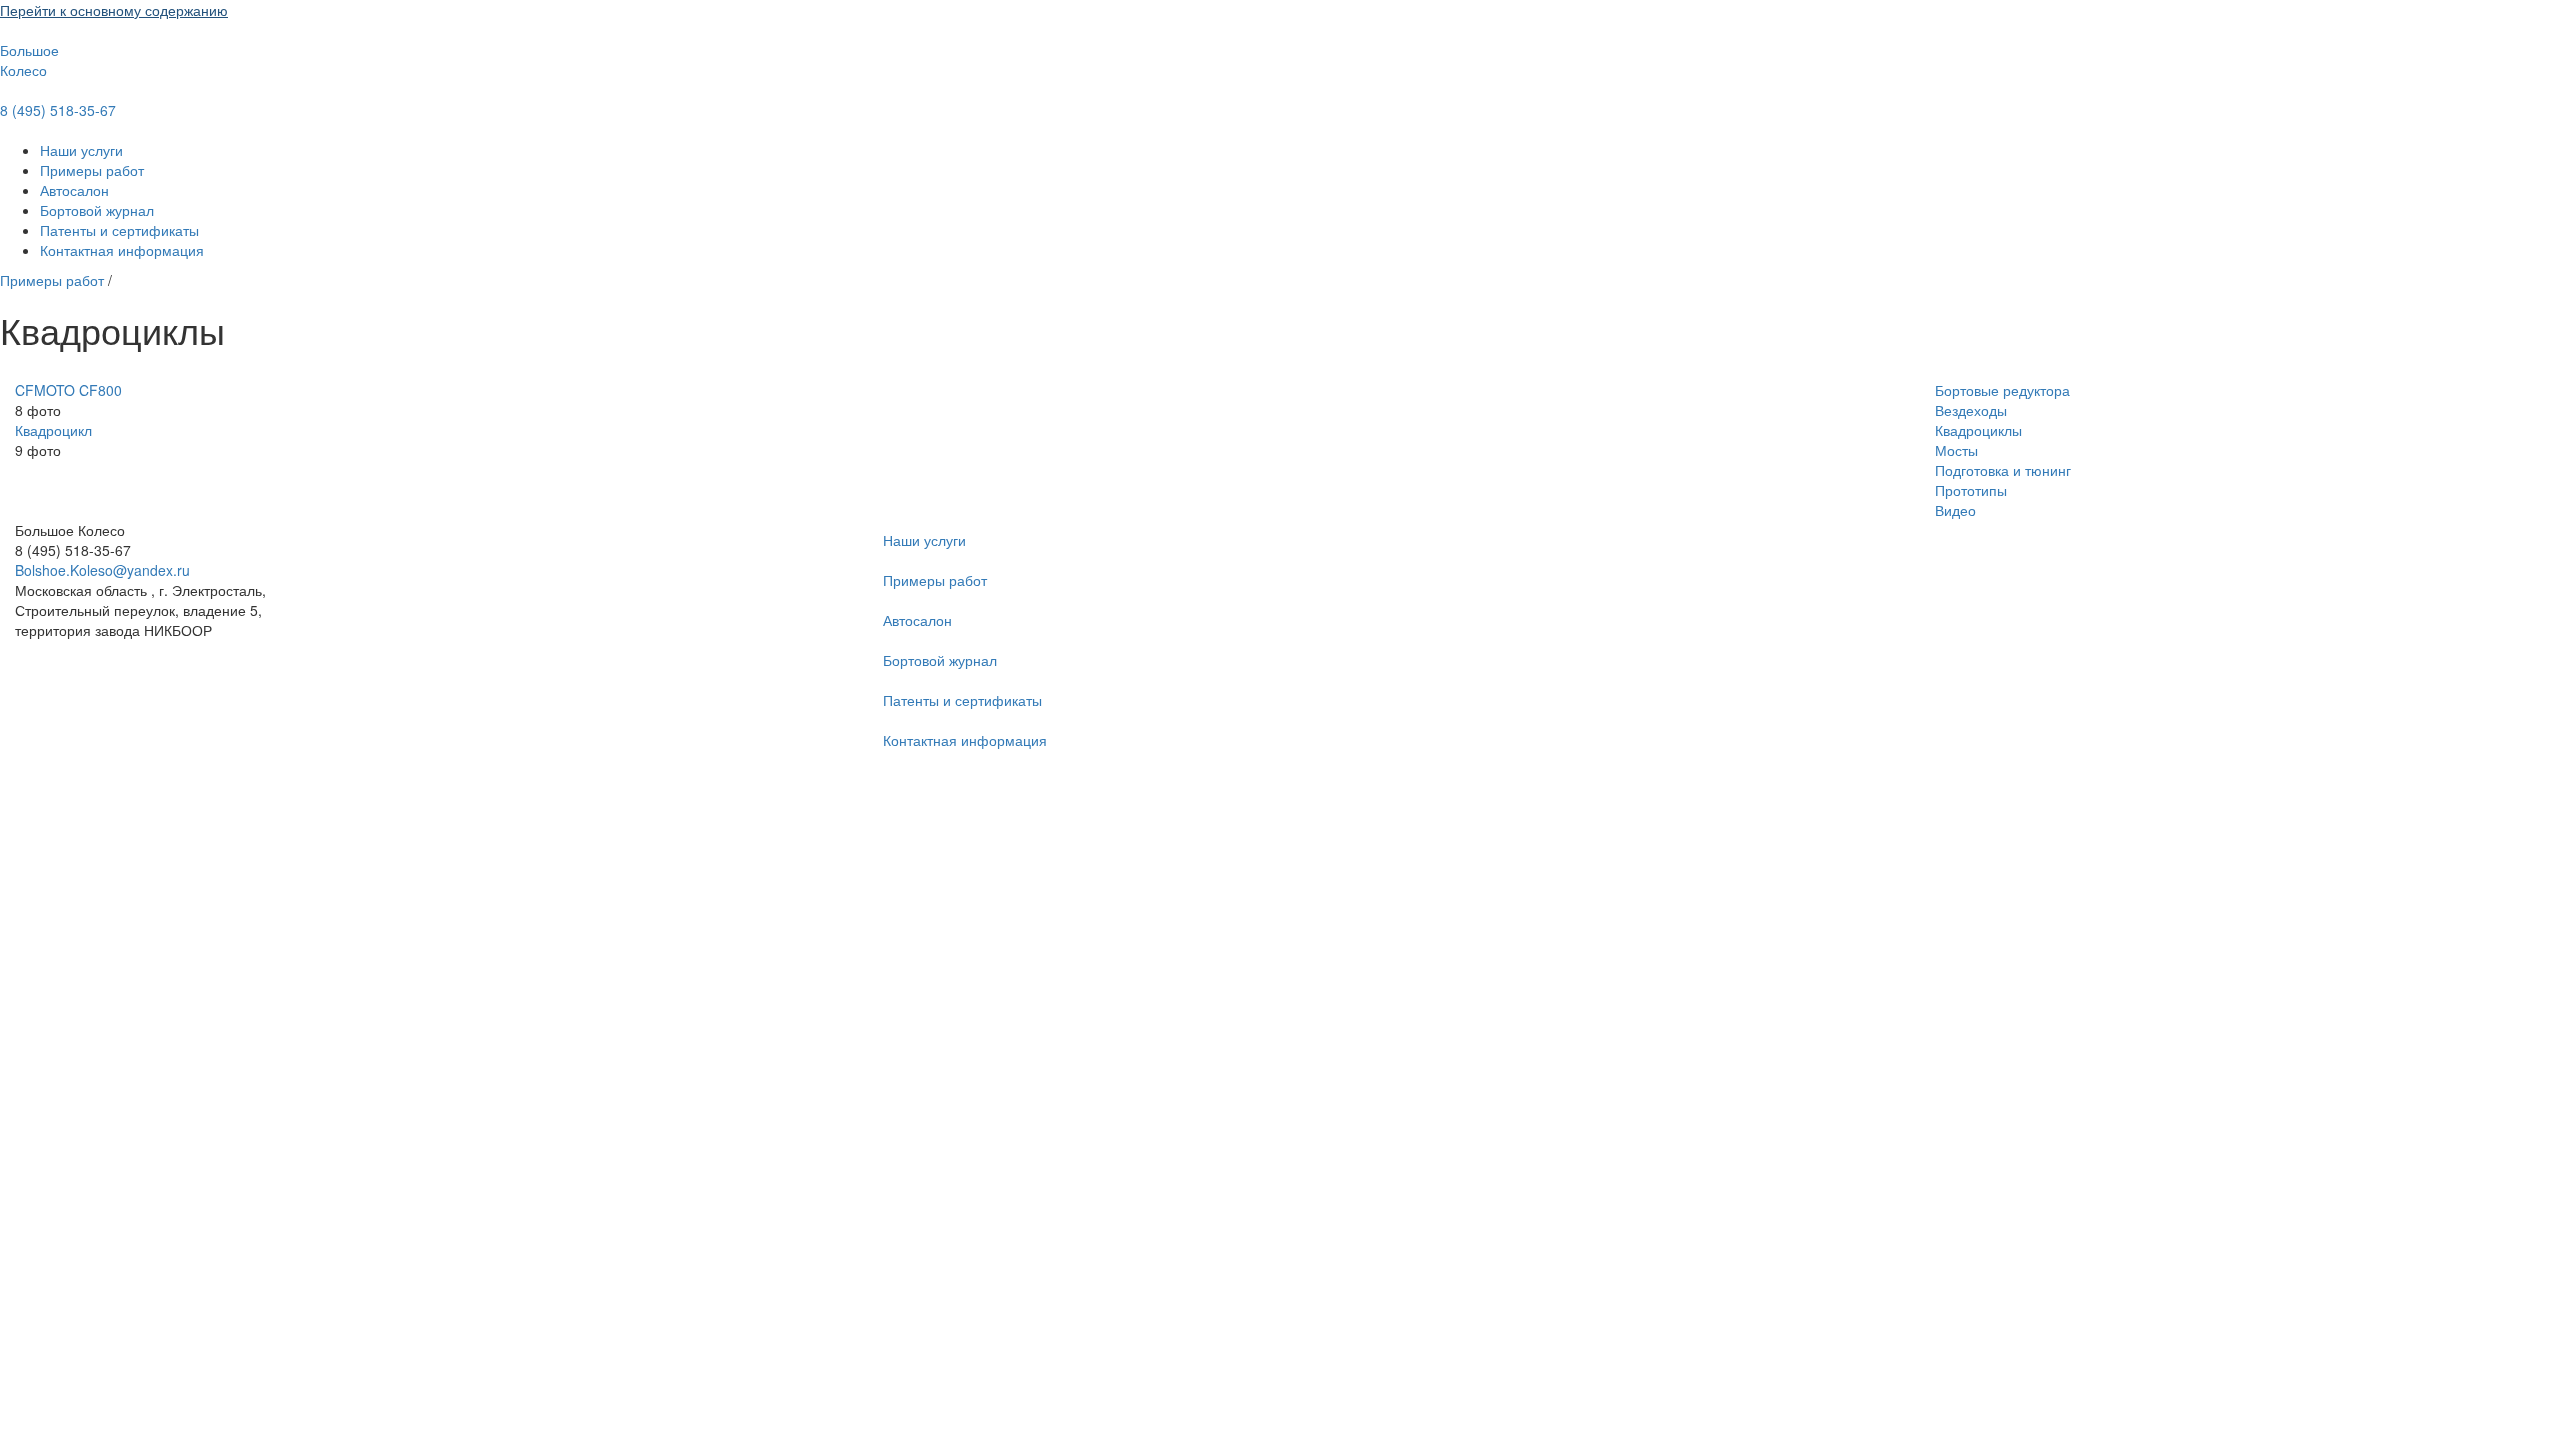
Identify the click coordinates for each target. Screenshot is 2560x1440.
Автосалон (74, 190)
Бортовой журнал (97, 210)
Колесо (23, 70)
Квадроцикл (53, 430)
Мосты (1956, 450)
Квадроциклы (1978, 430)
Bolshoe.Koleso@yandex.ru (102, 570)
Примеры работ (92, 170)
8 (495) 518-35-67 (58, 110)
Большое (29, 50)
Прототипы (1971, 490)
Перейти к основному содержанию (114, 10)
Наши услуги (81, 150)
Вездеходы (1971, 410)
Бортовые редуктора (2002, 390)
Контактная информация (122, 250)
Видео (1955, 510)
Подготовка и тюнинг (2003, 470)
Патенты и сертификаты (119, 230)
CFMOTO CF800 (68, 390)
